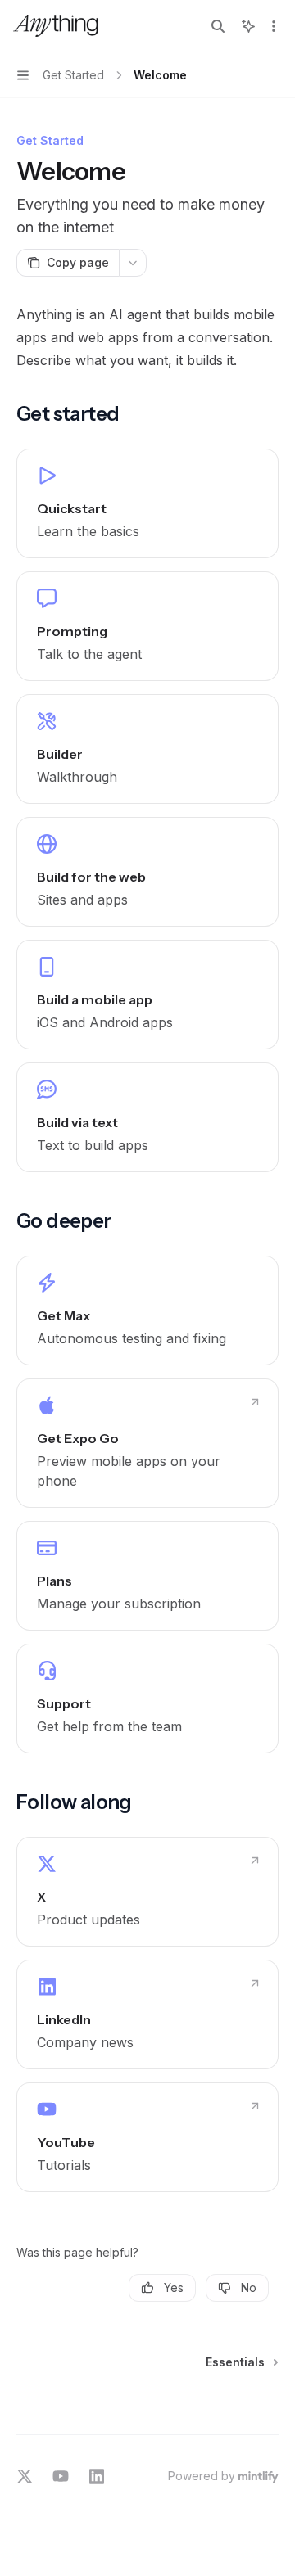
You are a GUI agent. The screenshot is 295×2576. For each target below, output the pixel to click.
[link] (147, 503)
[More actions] (274, 26)
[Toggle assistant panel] (248, 26)
